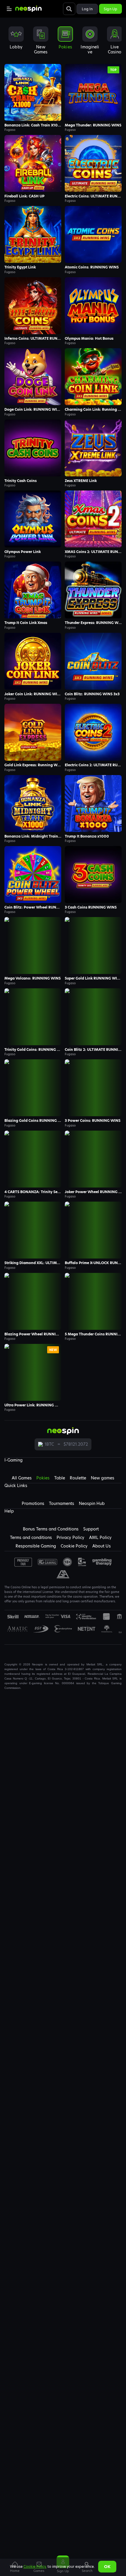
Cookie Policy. (35, 2566)
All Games (22, 1478)
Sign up (110, 9)
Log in (87, 9)
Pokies (43, 1478)
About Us (102, 1546)
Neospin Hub (92, 1503)
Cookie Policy (74, 1546)
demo (33, 92)
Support (91, 1529)
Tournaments (62, 1503)
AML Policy (100, 1538)
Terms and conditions (31, 1538)
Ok (107, 2567)
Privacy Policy (70, 1538)
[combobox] (63, 42)
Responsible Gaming (36, 1546)
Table (60, 1478)
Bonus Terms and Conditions (51, 1529)
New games (103, 1478)
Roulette (78, 1478)
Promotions (33, 1503)
